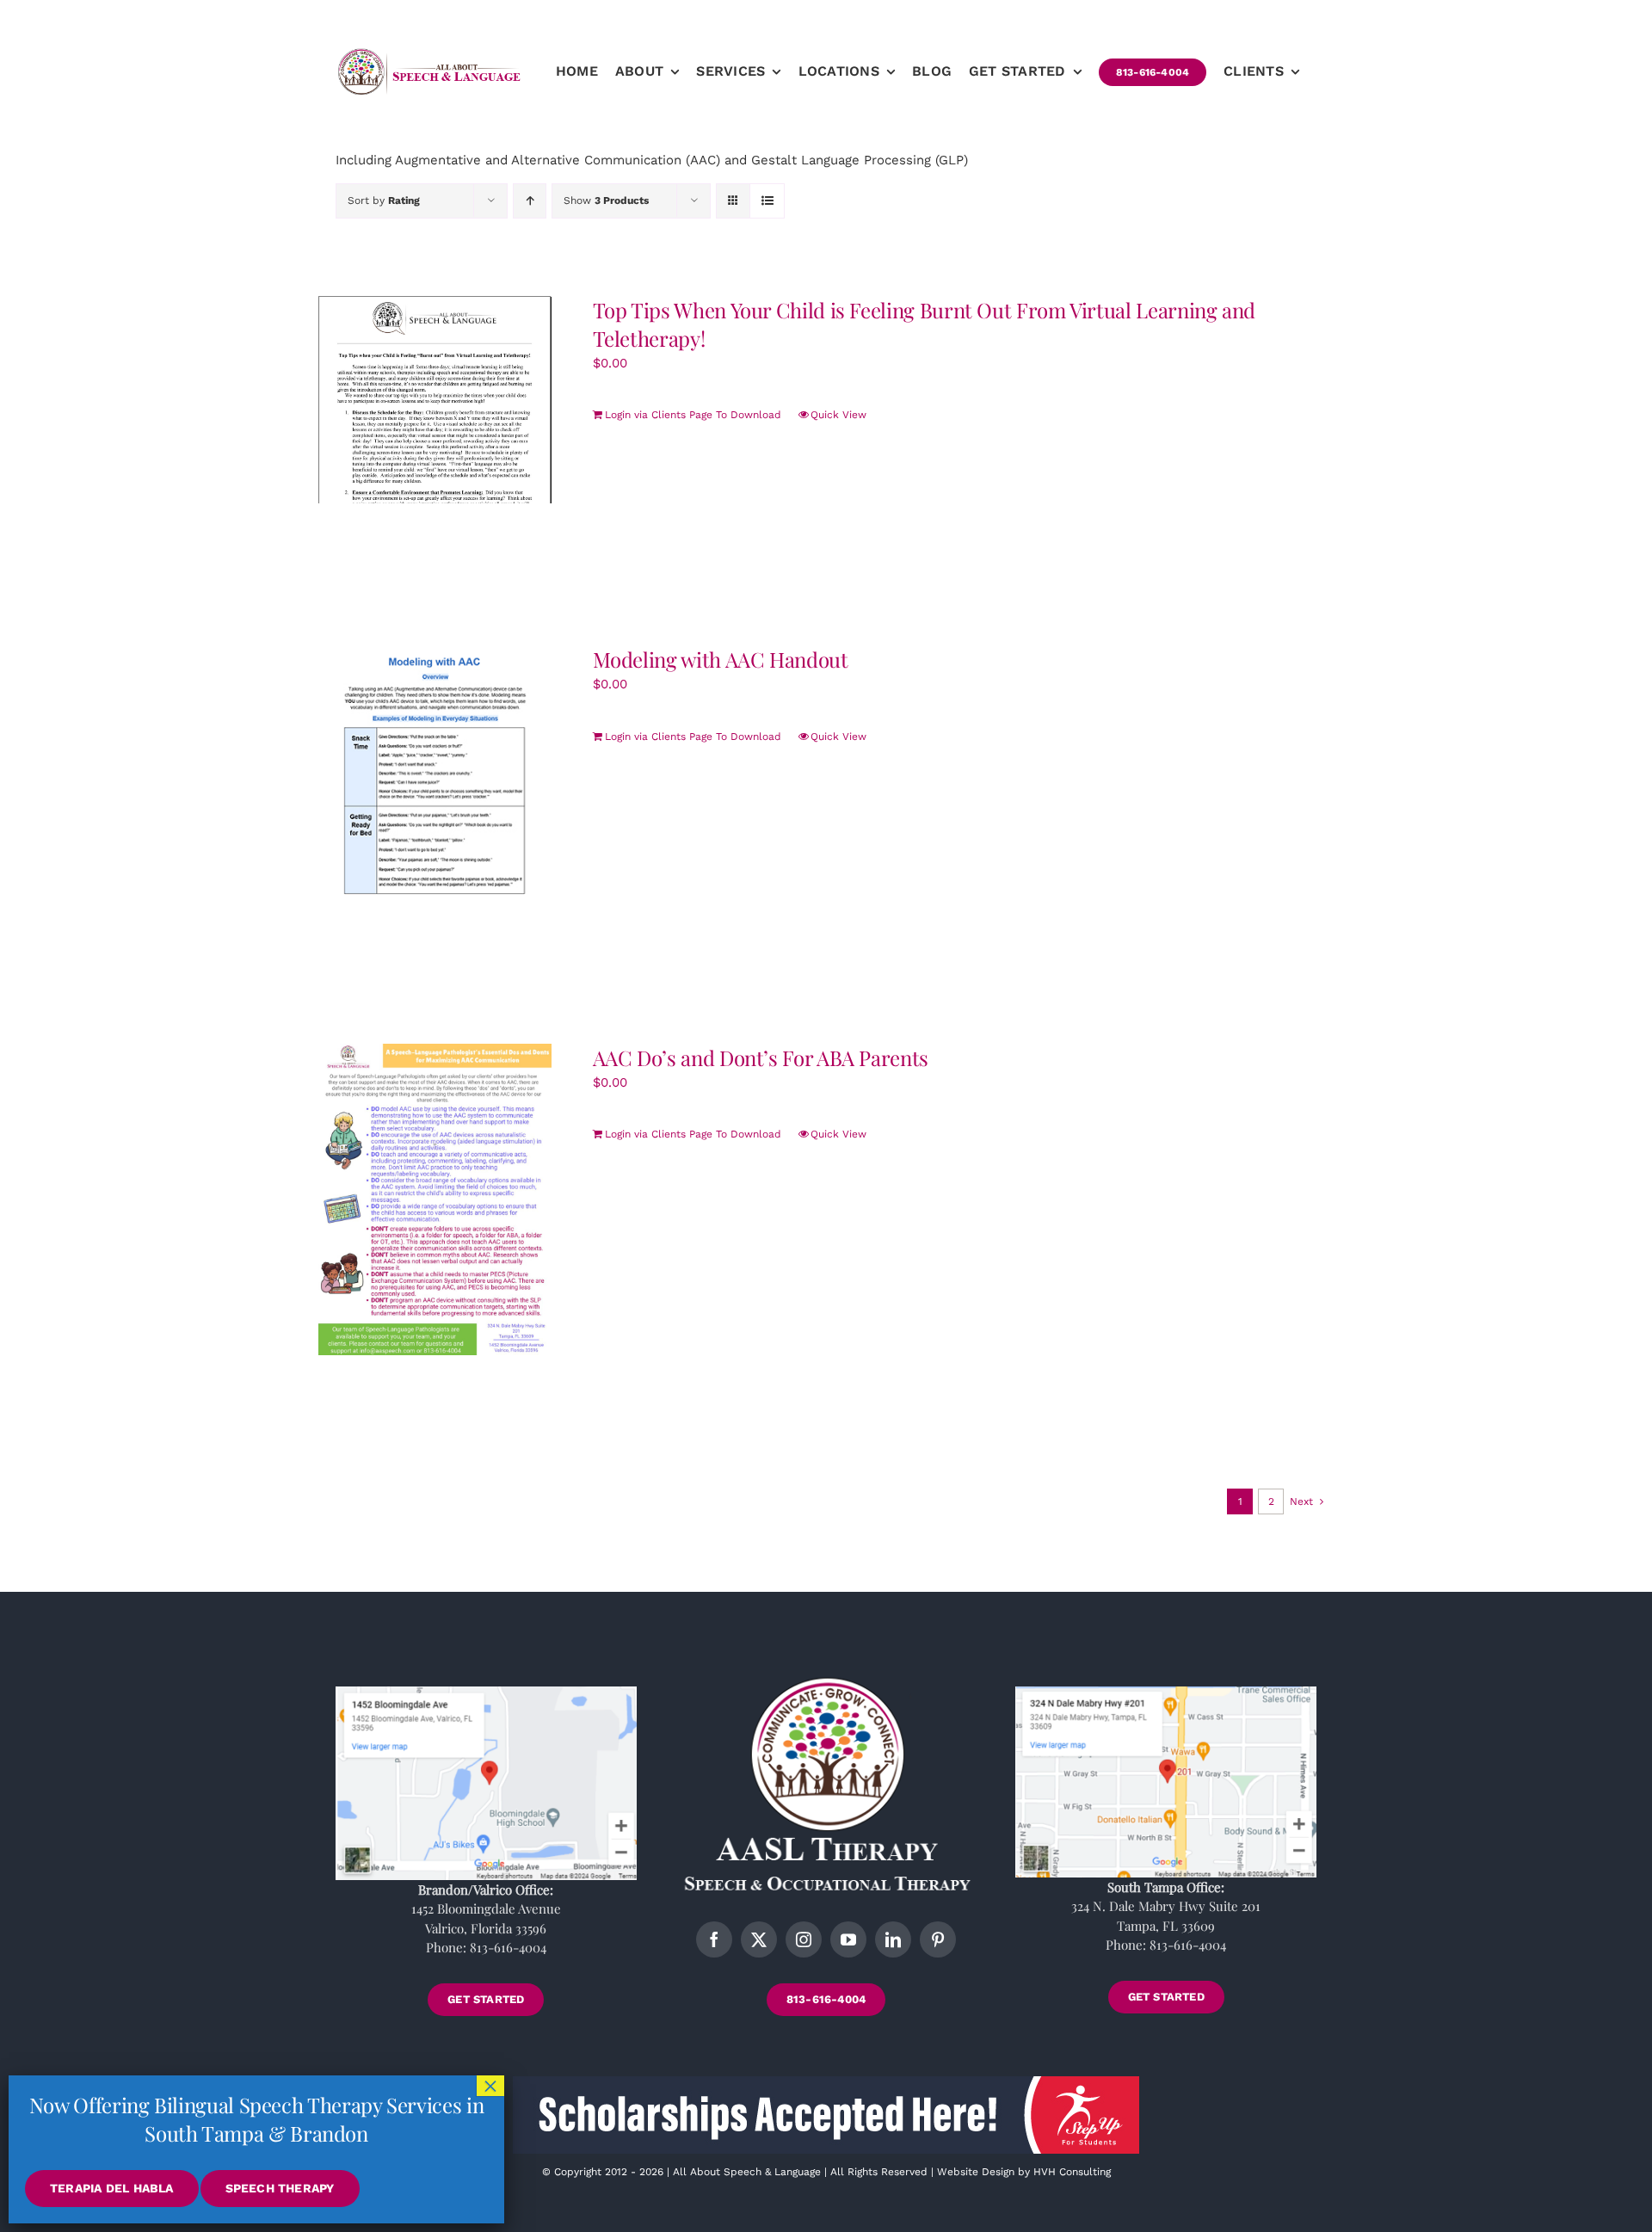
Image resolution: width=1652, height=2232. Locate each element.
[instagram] (804, 1939)
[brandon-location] (486, 1692)
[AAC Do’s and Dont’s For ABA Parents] (435, 1199)
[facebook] (714, 1939)
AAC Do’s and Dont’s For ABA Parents (761, 1057)
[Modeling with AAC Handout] (435, 774)
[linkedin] (893, 1939)
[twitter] (759, 1939)
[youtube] (848, 1939)
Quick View (838, 415)
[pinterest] (938, 1939)
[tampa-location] (1166, 1692)
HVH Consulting (1072, 2172)
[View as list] (767, 201)
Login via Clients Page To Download (693, 415)
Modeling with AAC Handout (721, 659)
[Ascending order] (530, 201)
